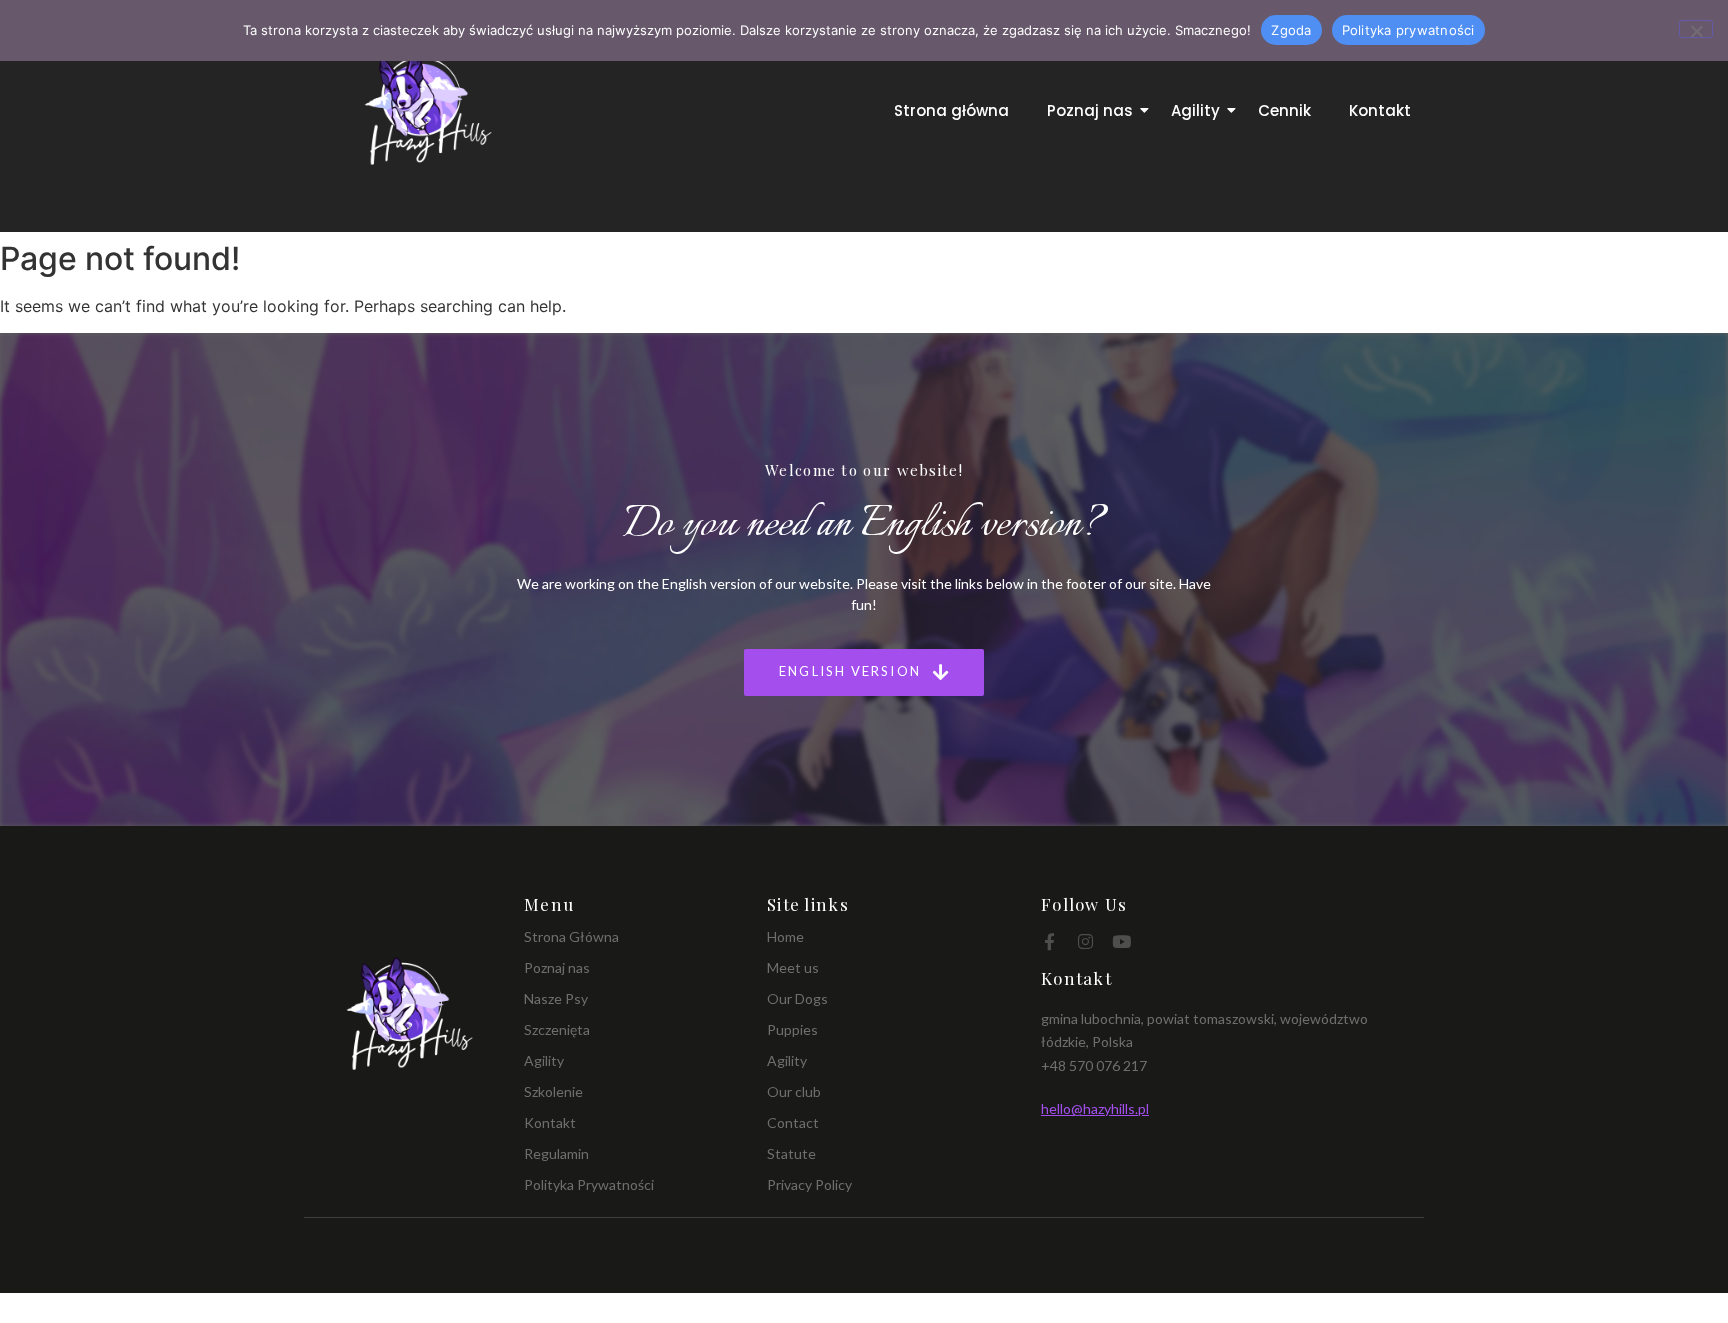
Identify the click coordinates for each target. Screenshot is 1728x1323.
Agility (1195, 110)
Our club (794, 1091)
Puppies (792, 1029)
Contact (793, 1122)
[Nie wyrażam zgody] (1696, 29)
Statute (791, 1153)
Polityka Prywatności (589, 1184)
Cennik (1284, 110)
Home (785, 936)
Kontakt (1380, 110)
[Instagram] (1085, 941)
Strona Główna (571, 936)
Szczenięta (557, 1029)
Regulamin (556, 1153)
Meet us (793, 967)
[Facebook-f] (1049, 941)
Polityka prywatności (1408, 30)
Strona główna (951, 110)
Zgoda (1291, 30)
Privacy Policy (809, 1184)
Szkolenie (553, 1091)
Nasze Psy (556, 998)
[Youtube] (1121, 941)
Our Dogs (797, 998)
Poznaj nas (1090, 110)
